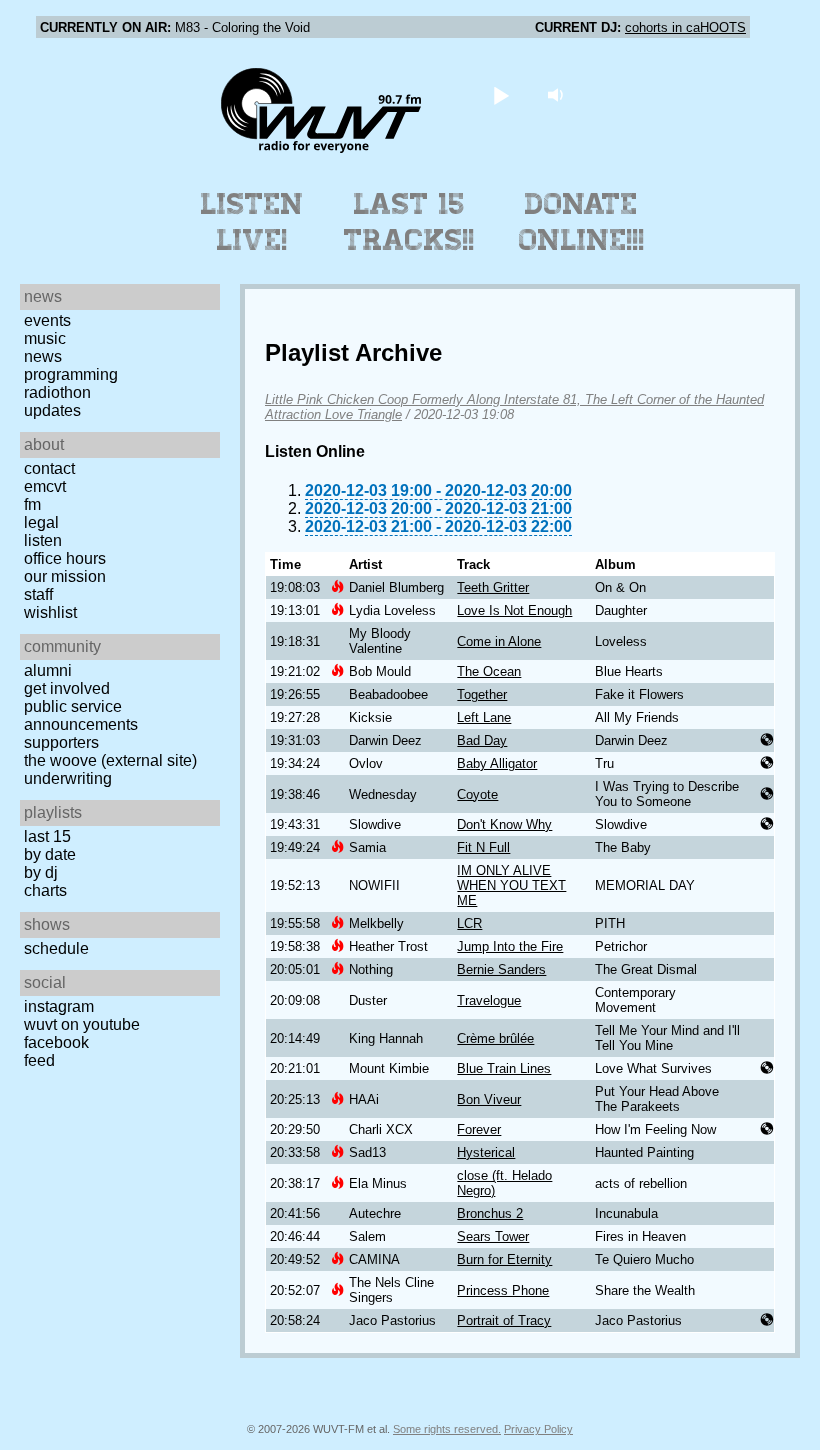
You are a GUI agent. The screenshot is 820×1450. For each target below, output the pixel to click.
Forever (479, 1129)
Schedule (56, 948)
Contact (49, 468)
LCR (469, 923)
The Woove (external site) (110, 760)
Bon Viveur (489, 1099)
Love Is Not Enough (514, 610)
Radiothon (57, 392)
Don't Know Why (504, 824)
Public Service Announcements (81, 715)
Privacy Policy (538, 1429)
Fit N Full (483, 847)
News (43, 356)
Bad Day (482, 740)
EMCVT (45, 486)
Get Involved (67, 688)
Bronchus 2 (490, 1213)
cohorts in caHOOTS (685, 27)
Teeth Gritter (493, 587)
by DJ (41, 872)
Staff (38, 594)
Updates (52, 410)
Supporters (61, 742)
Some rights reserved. (447, 1429)
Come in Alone (499, 641)
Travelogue (489, 1000)
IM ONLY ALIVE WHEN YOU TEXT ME (511, 885)
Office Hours (65, 558)
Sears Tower (493, 1236)
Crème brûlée (495, 1038)
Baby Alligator (497, 763)
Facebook (56, 1042)
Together (482, 694)
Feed (39, 1060)
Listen (43, 540)
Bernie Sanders (501, 969)
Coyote (477, 794)
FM (32, 504)
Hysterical (486, 1152)
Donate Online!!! (582, 222)
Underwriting (68, 778)
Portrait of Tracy (504, 1320)
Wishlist (50, 612)
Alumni (48, 670)
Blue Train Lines (504, 1068)
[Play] (501, 94)
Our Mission (65, 576)
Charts (45, 890)
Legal (41, 522)
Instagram (59, 1006)
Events (47, 320)
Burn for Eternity (504, 1259)
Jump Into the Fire (510, 946)
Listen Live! (252, 222)
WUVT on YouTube (82, 1024)
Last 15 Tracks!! (409, 222)
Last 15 (47, 836)
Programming (71, 374)
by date (50, 854)
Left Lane (484, 717)
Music (45, 338)
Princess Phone (503, 1290)
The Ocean (489, 671)
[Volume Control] (558, 94)
